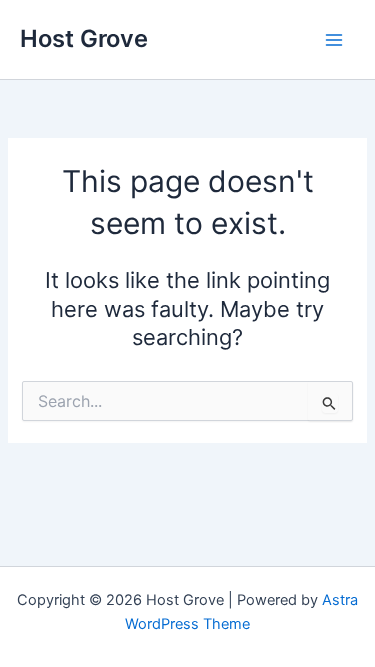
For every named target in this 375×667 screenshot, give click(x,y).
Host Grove (84, 38)
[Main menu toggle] (334, 40)
